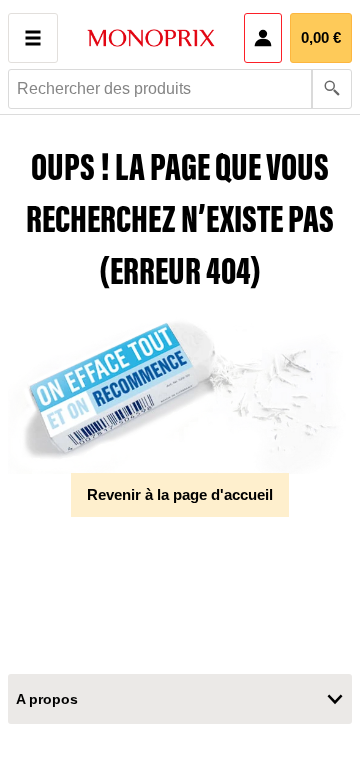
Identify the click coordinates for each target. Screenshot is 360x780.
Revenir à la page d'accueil (180, 494)
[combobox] (180, 89)
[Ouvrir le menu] (33, 38)
